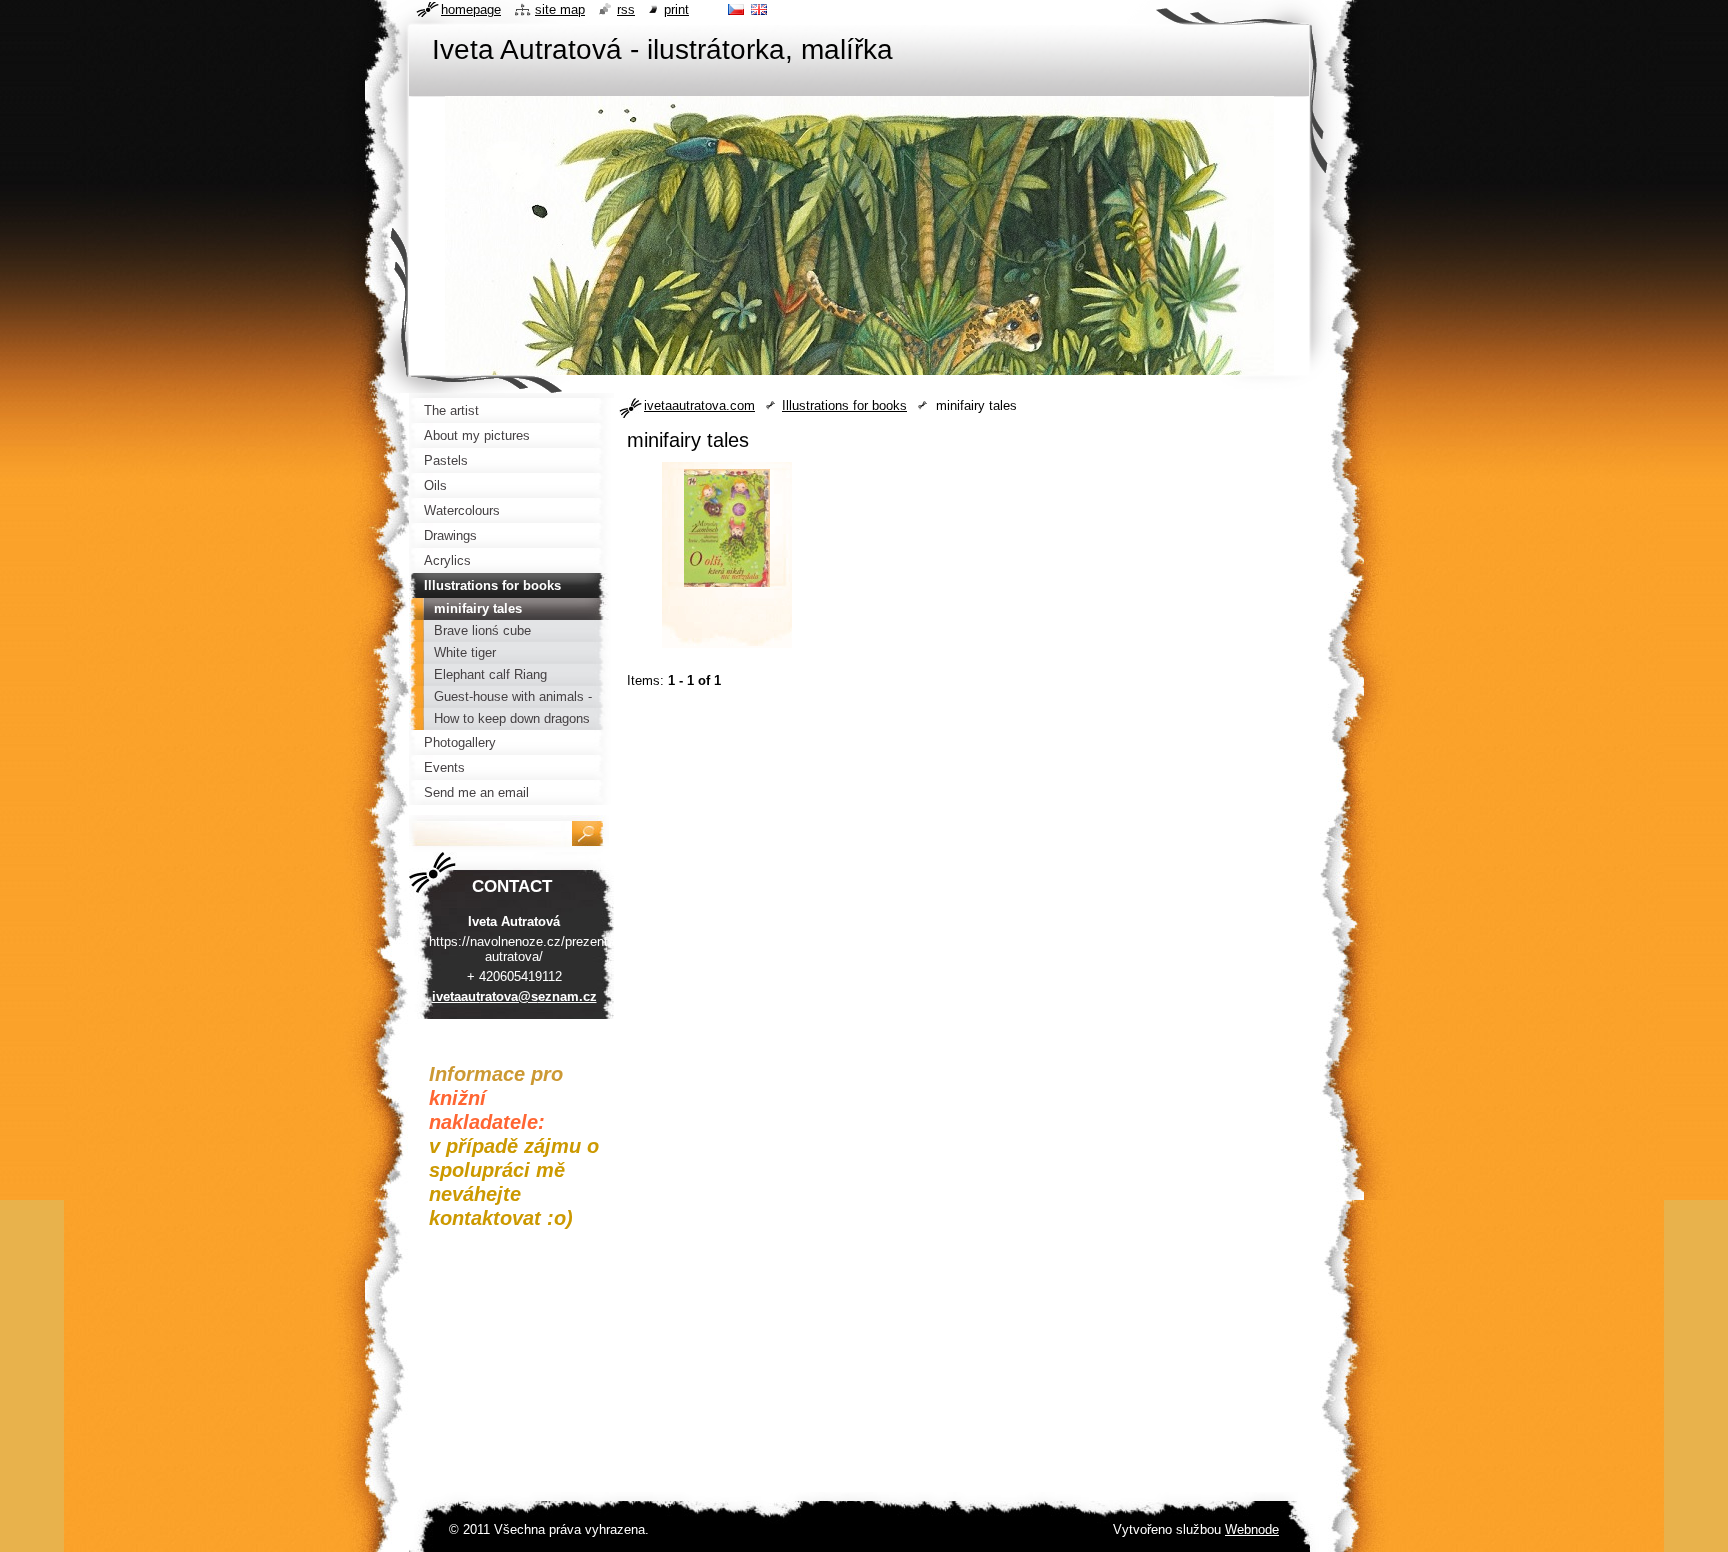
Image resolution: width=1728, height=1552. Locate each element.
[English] (759, 9)
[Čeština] (736, 9)
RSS (626, 9)
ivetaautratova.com (699, 405)
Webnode (1252, 1529)
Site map (560, 9)
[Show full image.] (727, 561)
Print (676, 9)
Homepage (471, 9)
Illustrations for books (844, 405)
